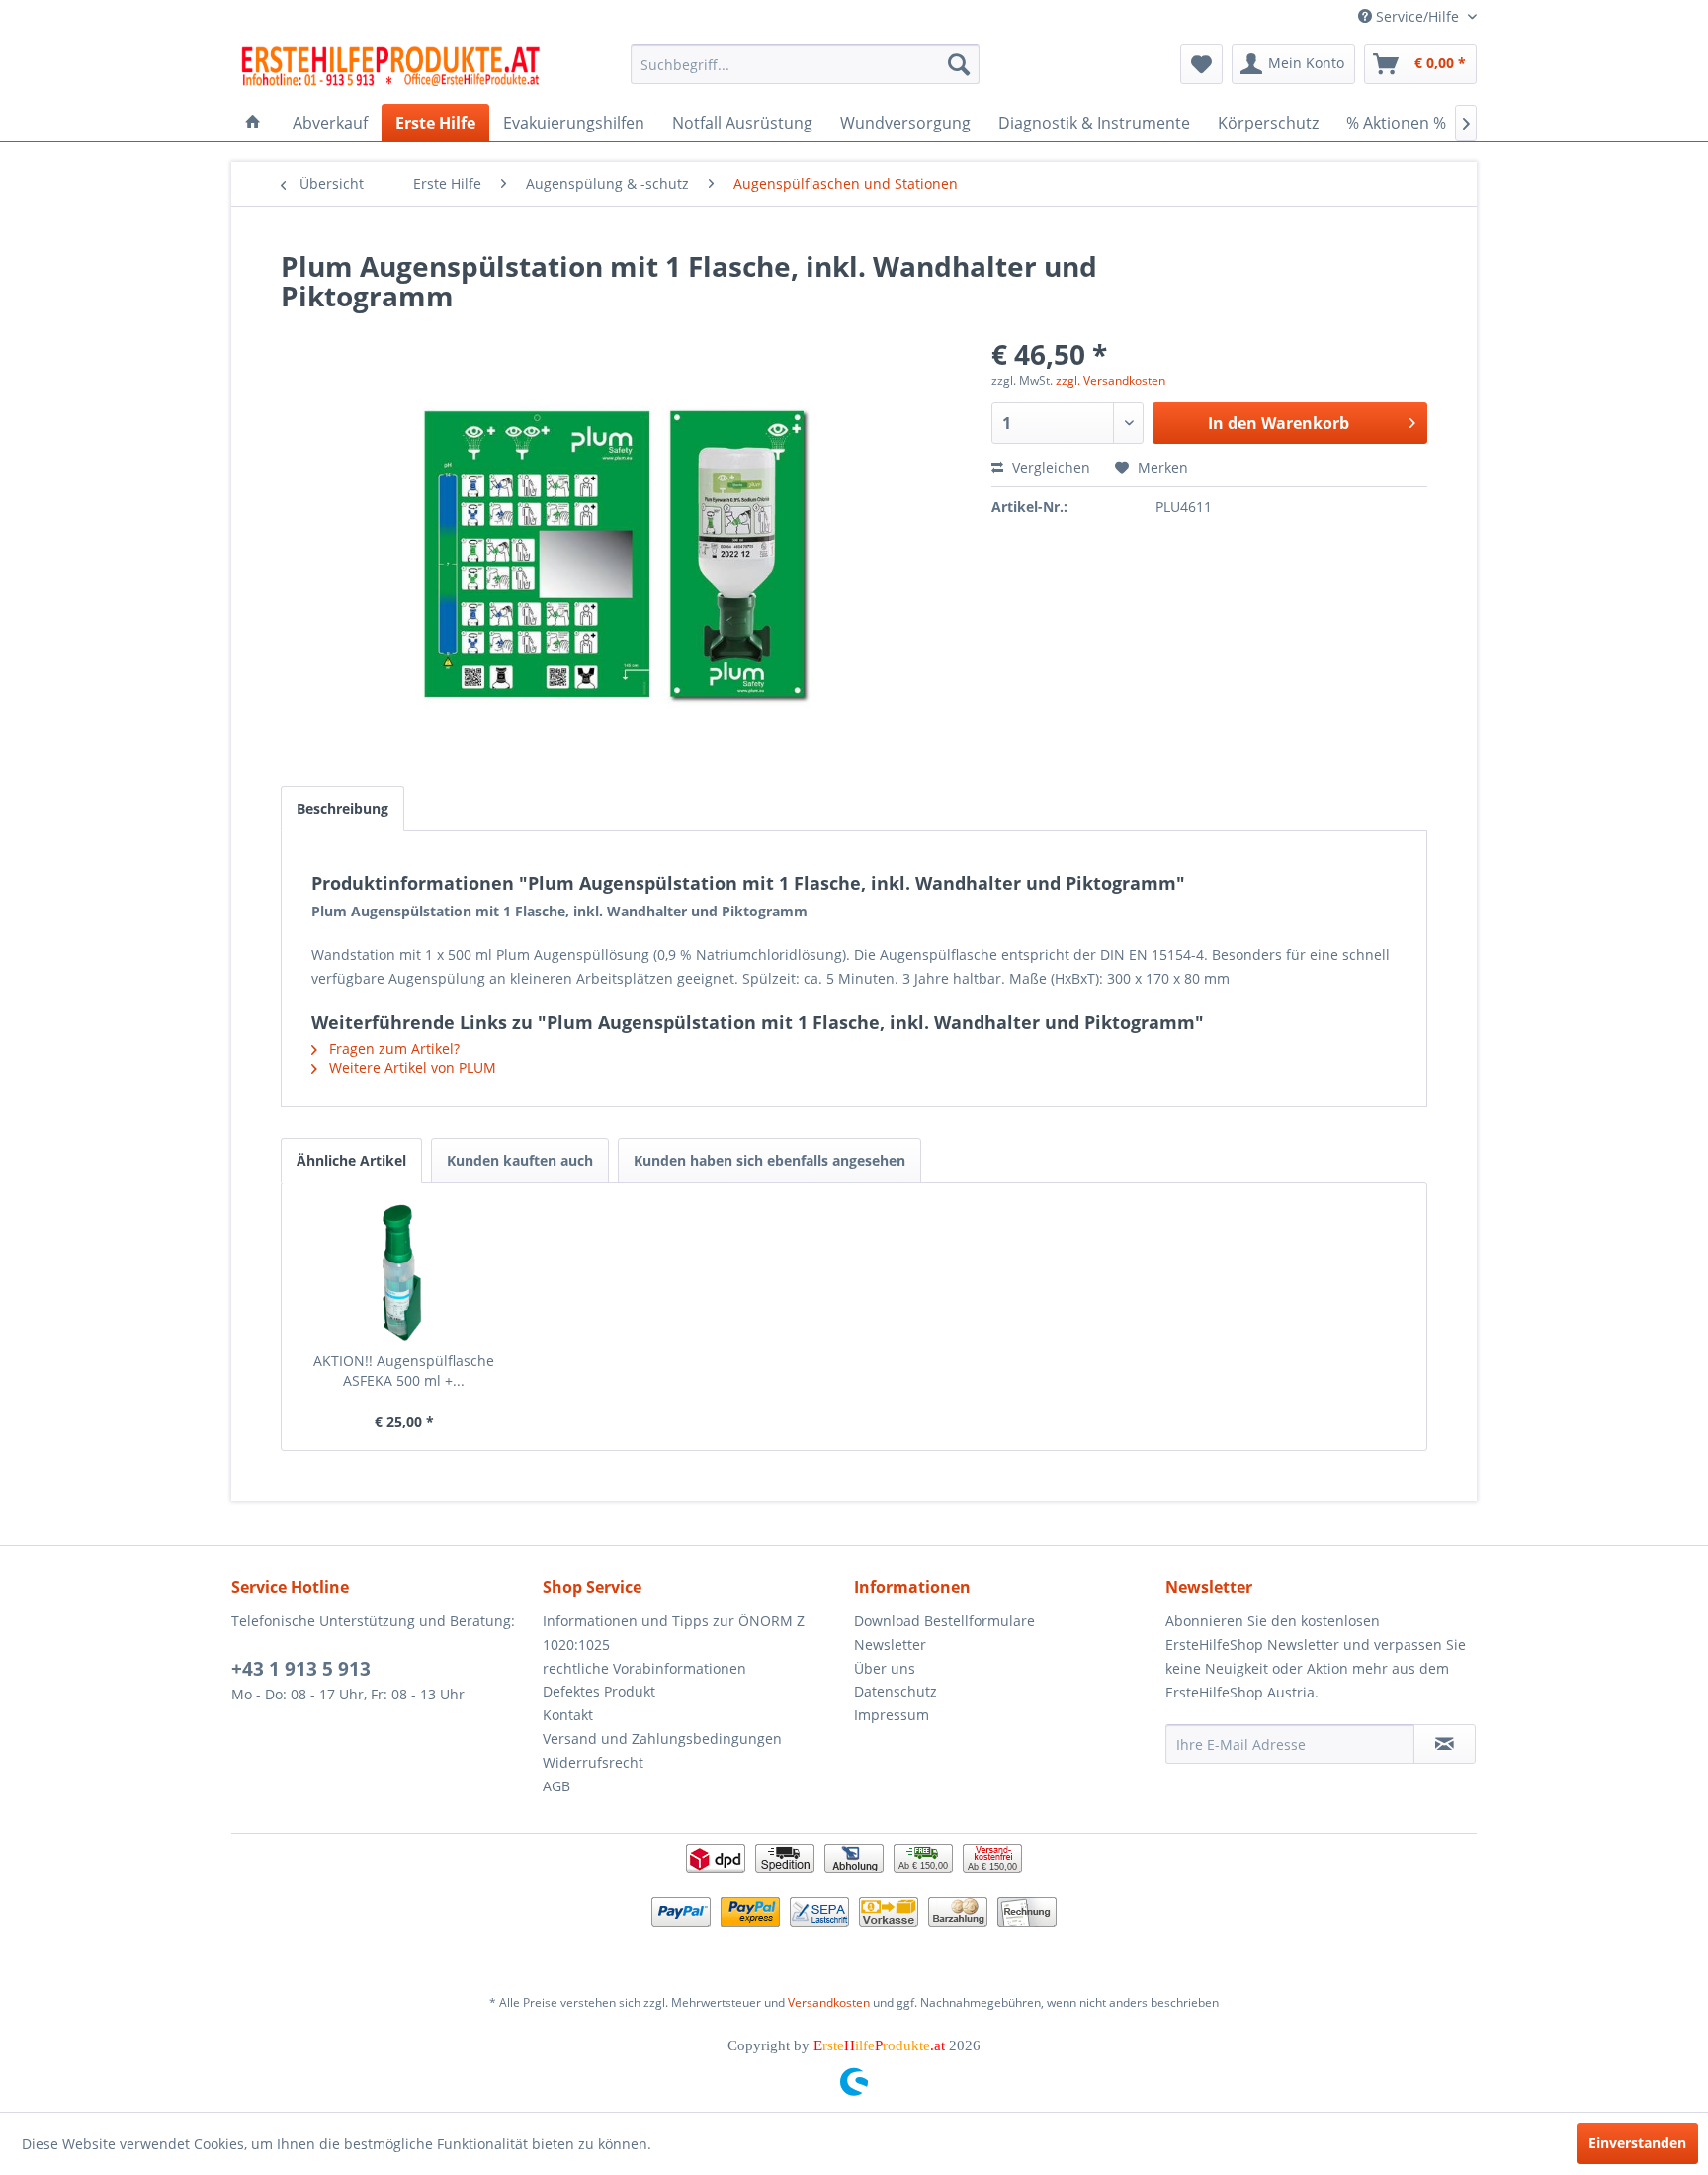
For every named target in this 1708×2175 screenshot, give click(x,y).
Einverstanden (1637, 2143)
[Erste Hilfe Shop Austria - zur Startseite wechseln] (390, 69)
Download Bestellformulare (944, 1621)
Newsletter (890, 1645)
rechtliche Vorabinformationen (644, 1668)
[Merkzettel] (1201, 64)
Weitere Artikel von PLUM (411, 1067)
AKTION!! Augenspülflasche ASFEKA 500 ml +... (404, 1371)
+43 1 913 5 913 (301, 1669)
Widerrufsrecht (593, 1762)
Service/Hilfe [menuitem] (1417, 16)
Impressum (892, 1715)
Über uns (885, 1668)
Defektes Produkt (599, 1691)
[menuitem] (805, 64)
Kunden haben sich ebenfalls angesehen (769, 1160)
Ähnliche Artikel (351, 1160)
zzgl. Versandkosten (1110, 380)
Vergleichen (1049, 467)
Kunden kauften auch (520, 1160)
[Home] (253, 123)
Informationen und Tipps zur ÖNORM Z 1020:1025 (674, 1633)
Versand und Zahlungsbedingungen (662, 1739)
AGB (556, 1786)
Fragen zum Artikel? (392, 1048)
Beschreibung (342, 808)
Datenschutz (896, 1691)
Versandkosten (829, 2002)
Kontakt (568, 1715)
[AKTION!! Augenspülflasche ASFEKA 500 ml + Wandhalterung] (404, 1272)
